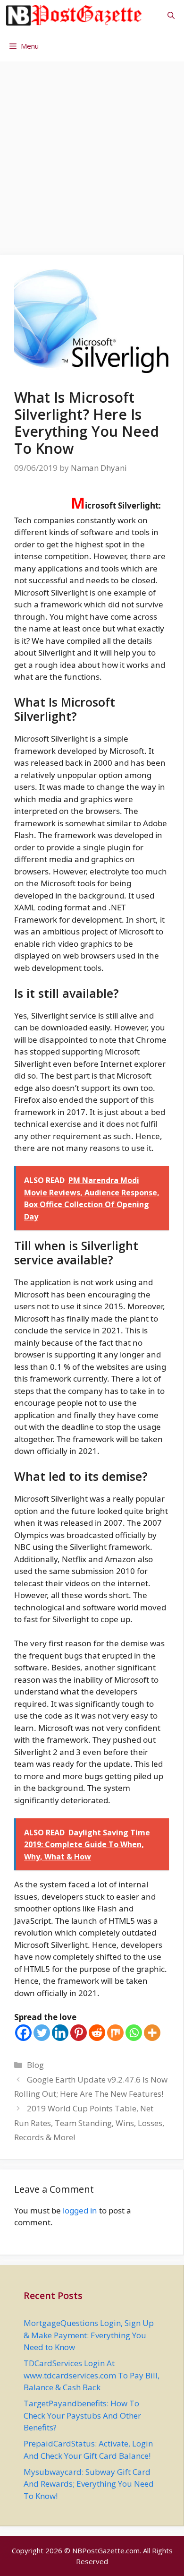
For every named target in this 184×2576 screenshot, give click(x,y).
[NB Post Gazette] (74, 15)
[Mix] (115, 2033)
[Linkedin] (60, 2033)
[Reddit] (97, 2033)
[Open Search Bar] (171, 15)
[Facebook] (23, 2033)
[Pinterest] (79, 2033)
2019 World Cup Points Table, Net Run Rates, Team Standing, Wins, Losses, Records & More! (89, 2123)
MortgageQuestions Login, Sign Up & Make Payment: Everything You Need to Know (89, 2335)
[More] (152, 2033)
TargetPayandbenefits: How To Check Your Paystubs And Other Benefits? (82, 2415)
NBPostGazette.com (106, 2550)
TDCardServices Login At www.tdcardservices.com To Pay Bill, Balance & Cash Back (92, 2375)
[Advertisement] (92, 154)
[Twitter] (42, 2033)
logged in (80, 2210)
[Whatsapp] (134, 2033)
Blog (35, 2065)
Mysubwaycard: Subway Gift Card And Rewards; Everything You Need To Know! (89, 2484)
